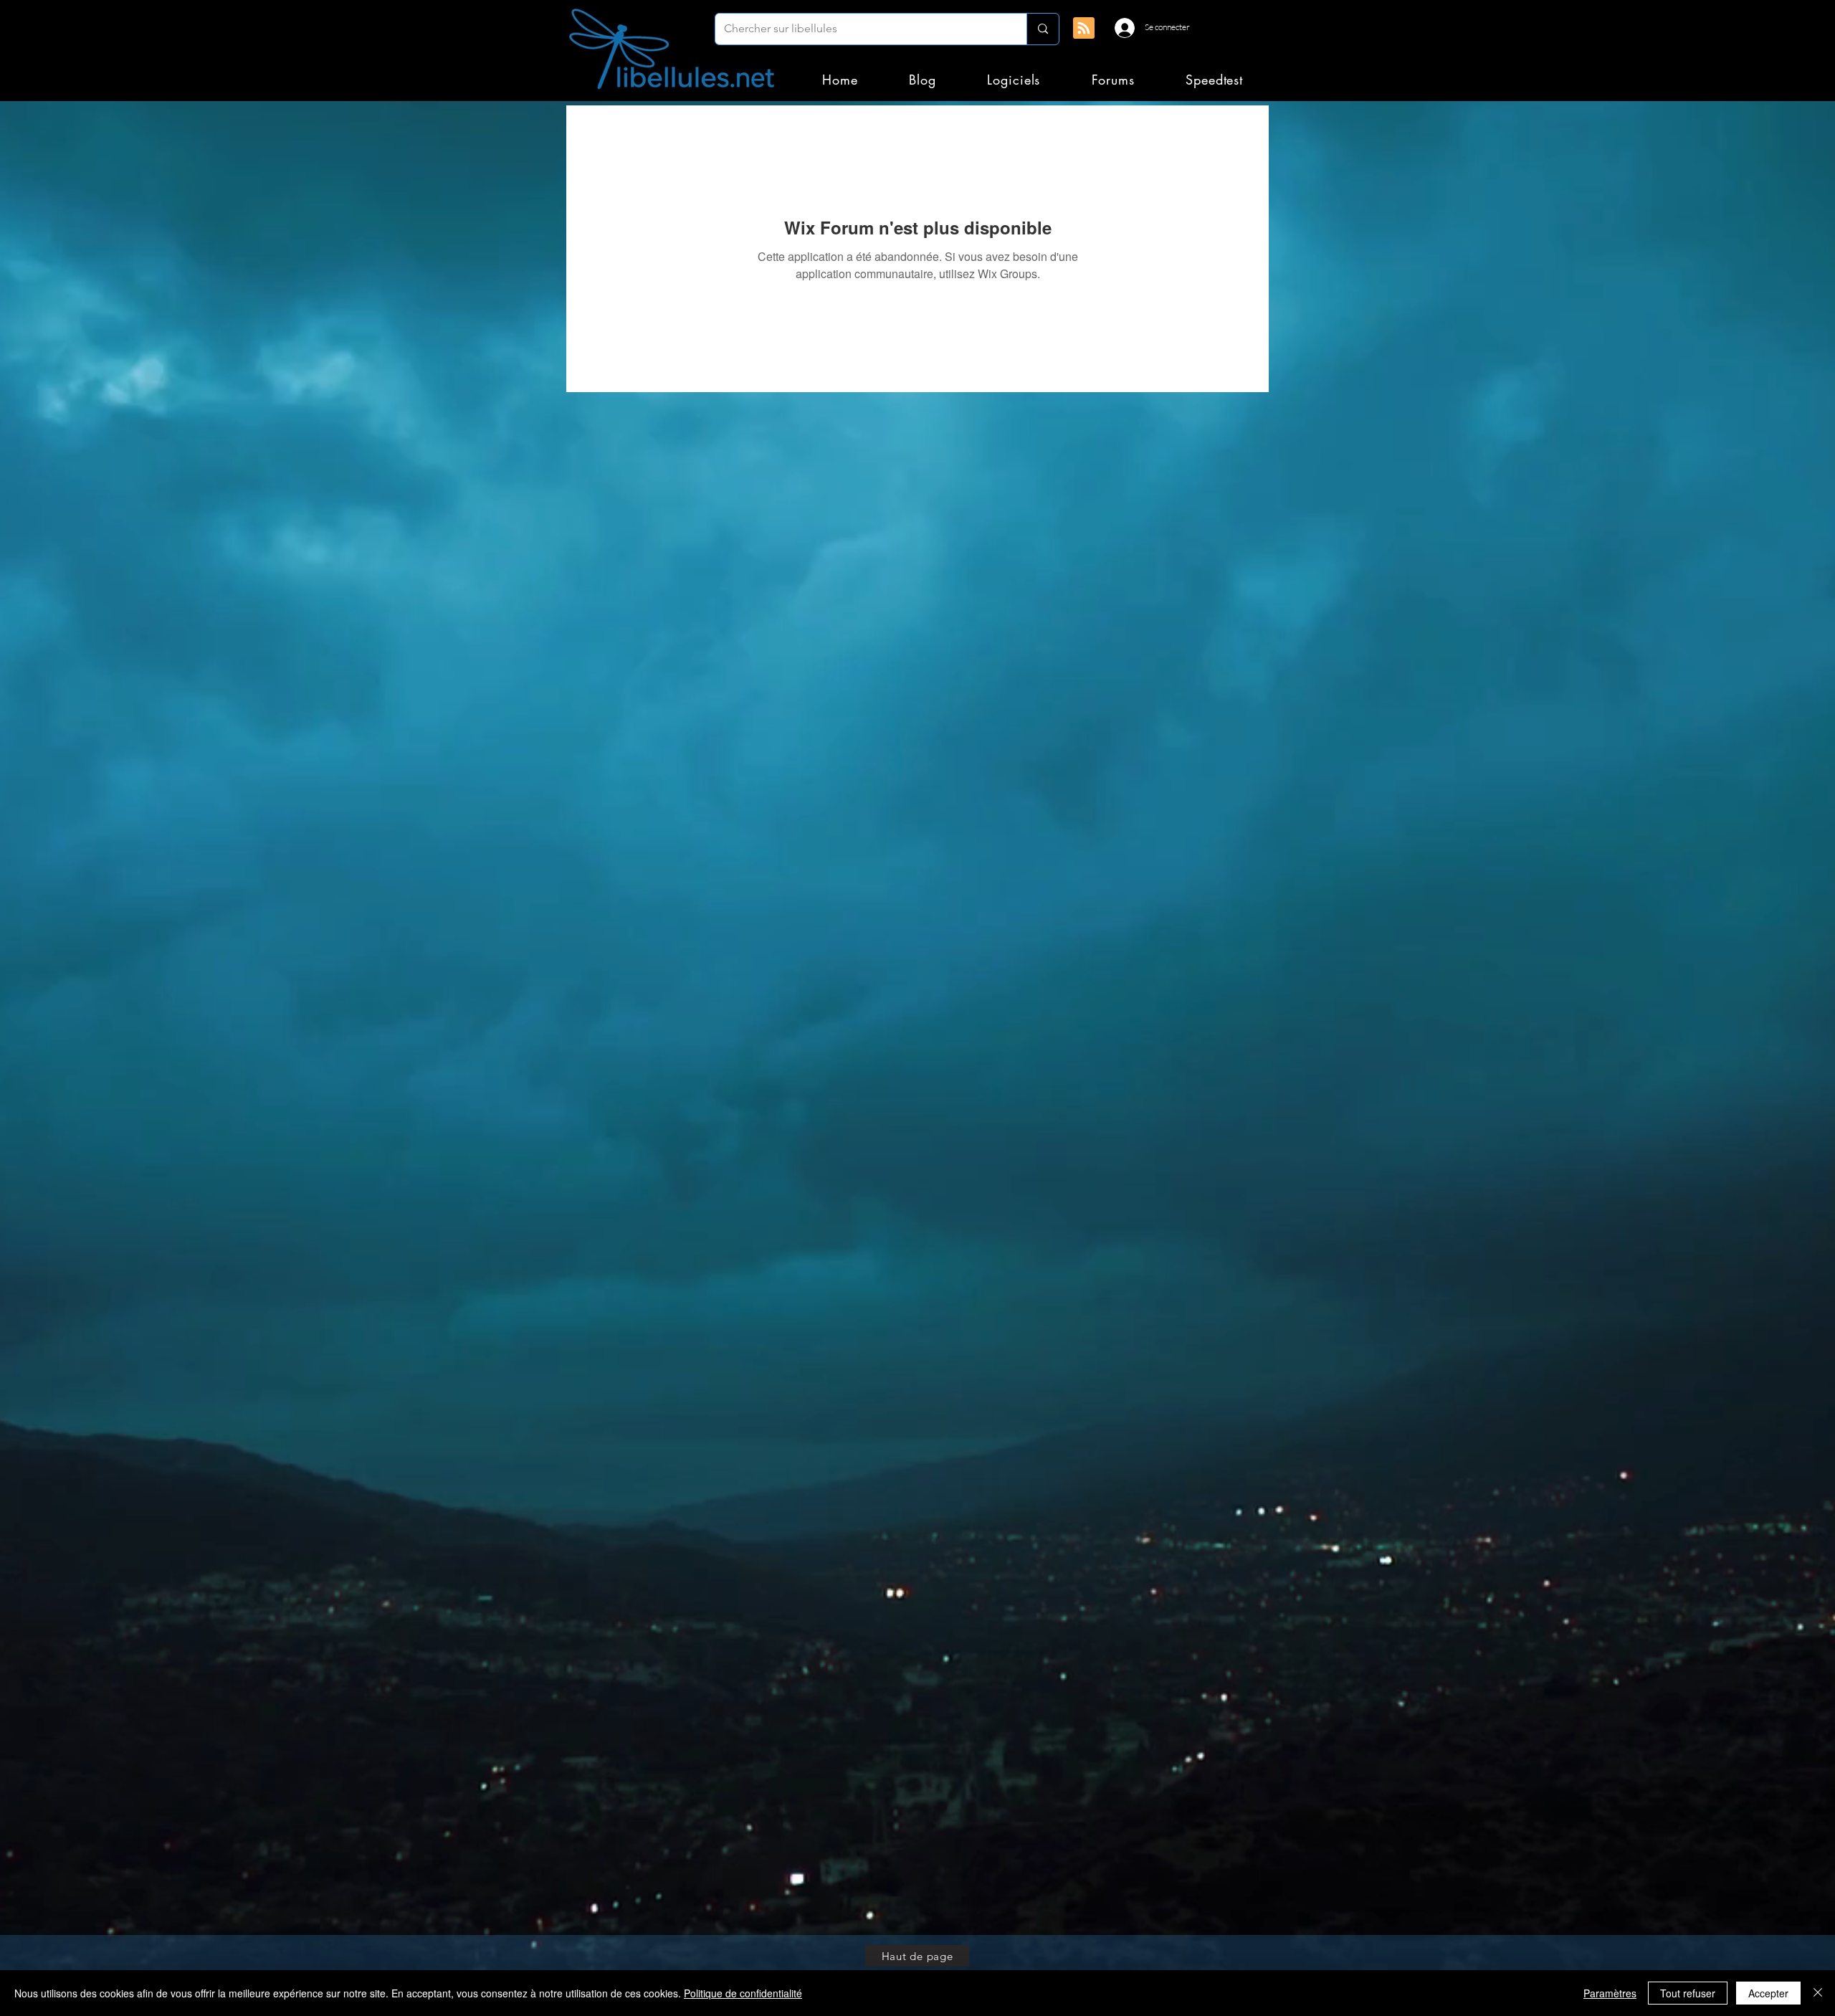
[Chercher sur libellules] (1043, 29)
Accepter (1768, 1993)
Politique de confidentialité (743, 1993)
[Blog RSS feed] (1084, 29)
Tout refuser (1688, 1993)
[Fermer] (1818, 1993)
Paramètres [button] (1610, 1993)
